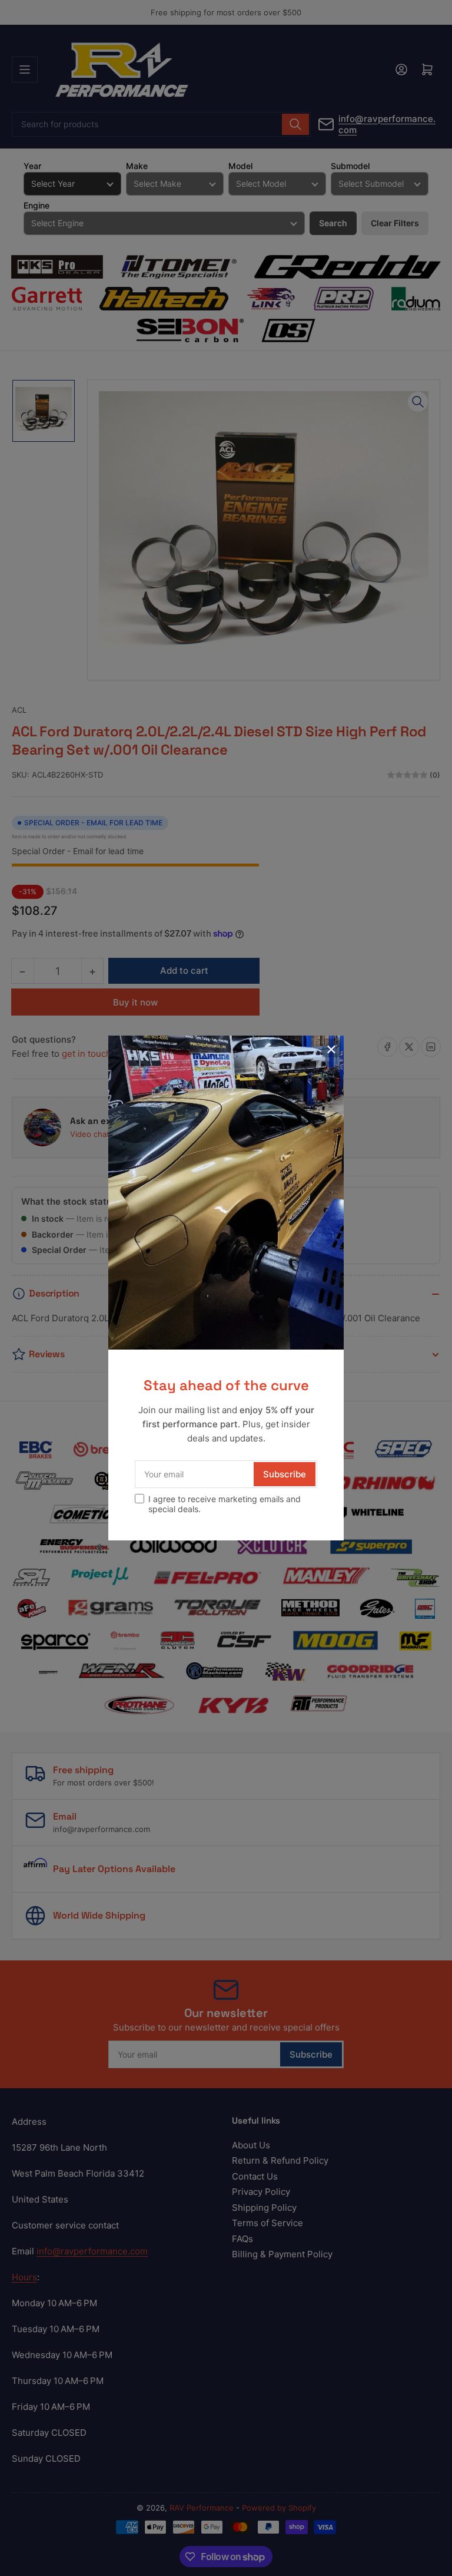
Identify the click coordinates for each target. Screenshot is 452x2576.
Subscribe (285, 1474)
